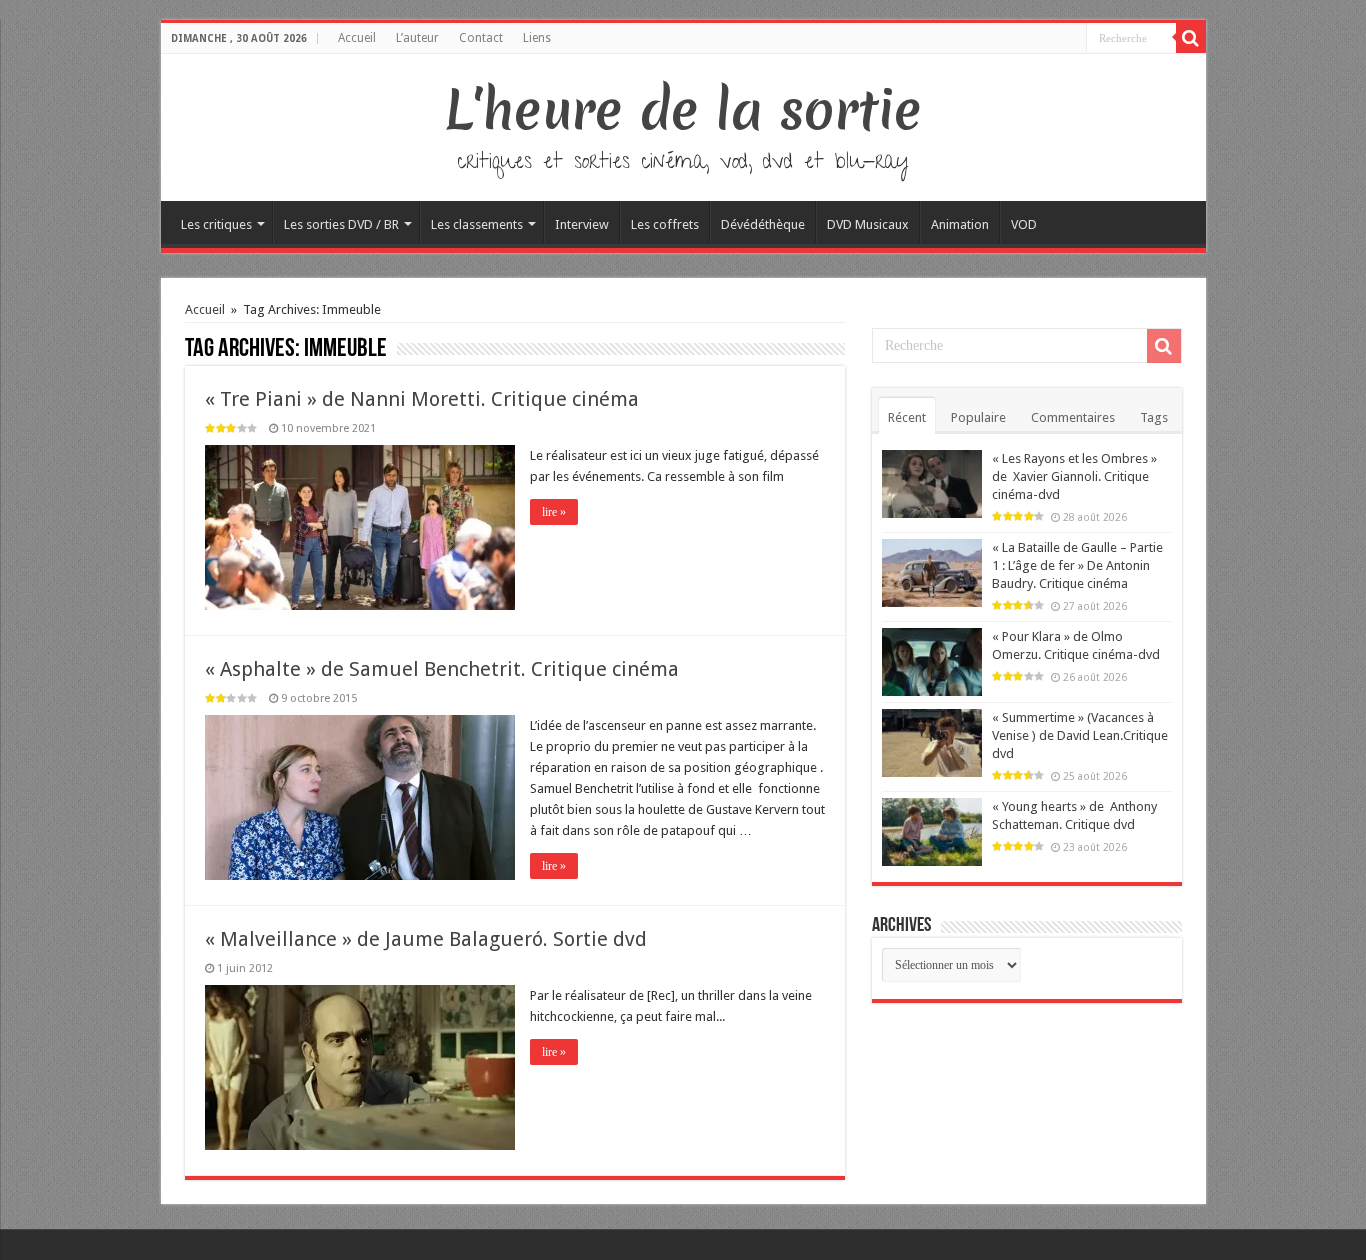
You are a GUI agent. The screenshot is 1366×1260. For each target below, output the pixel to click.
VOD (1024, 224)
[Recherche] (1191, 38)
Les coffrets (665, 224)
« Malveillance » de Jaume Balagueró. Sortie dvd (426, 939)
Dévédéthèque (763, 224)
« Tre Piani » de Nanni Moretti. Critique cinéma (422, 399)
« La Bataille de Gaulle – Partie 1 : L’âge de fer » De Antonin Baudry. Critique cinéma (1077, 565)
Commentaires (1073, 417)
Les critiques (216, 224)
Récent (907, 417)
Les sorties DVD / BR (341, 224)
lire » (554, 512)
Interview (582, 224)
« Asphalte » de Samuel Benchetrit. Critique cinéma (442, 669)
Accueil (357, 38)
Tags (1154, 417)
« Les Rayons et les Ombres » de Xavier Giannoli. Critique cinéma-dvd (1074, 476)
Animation (960, 224)
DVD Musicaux (868, 224)
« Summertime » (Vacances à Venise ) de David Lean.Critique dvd (1080, 735)
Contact (481, 38)
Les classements (477, 224)
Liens (537, 38)
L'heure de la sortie (683, 110)
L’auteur (417, 38)
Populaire (978, 417)
